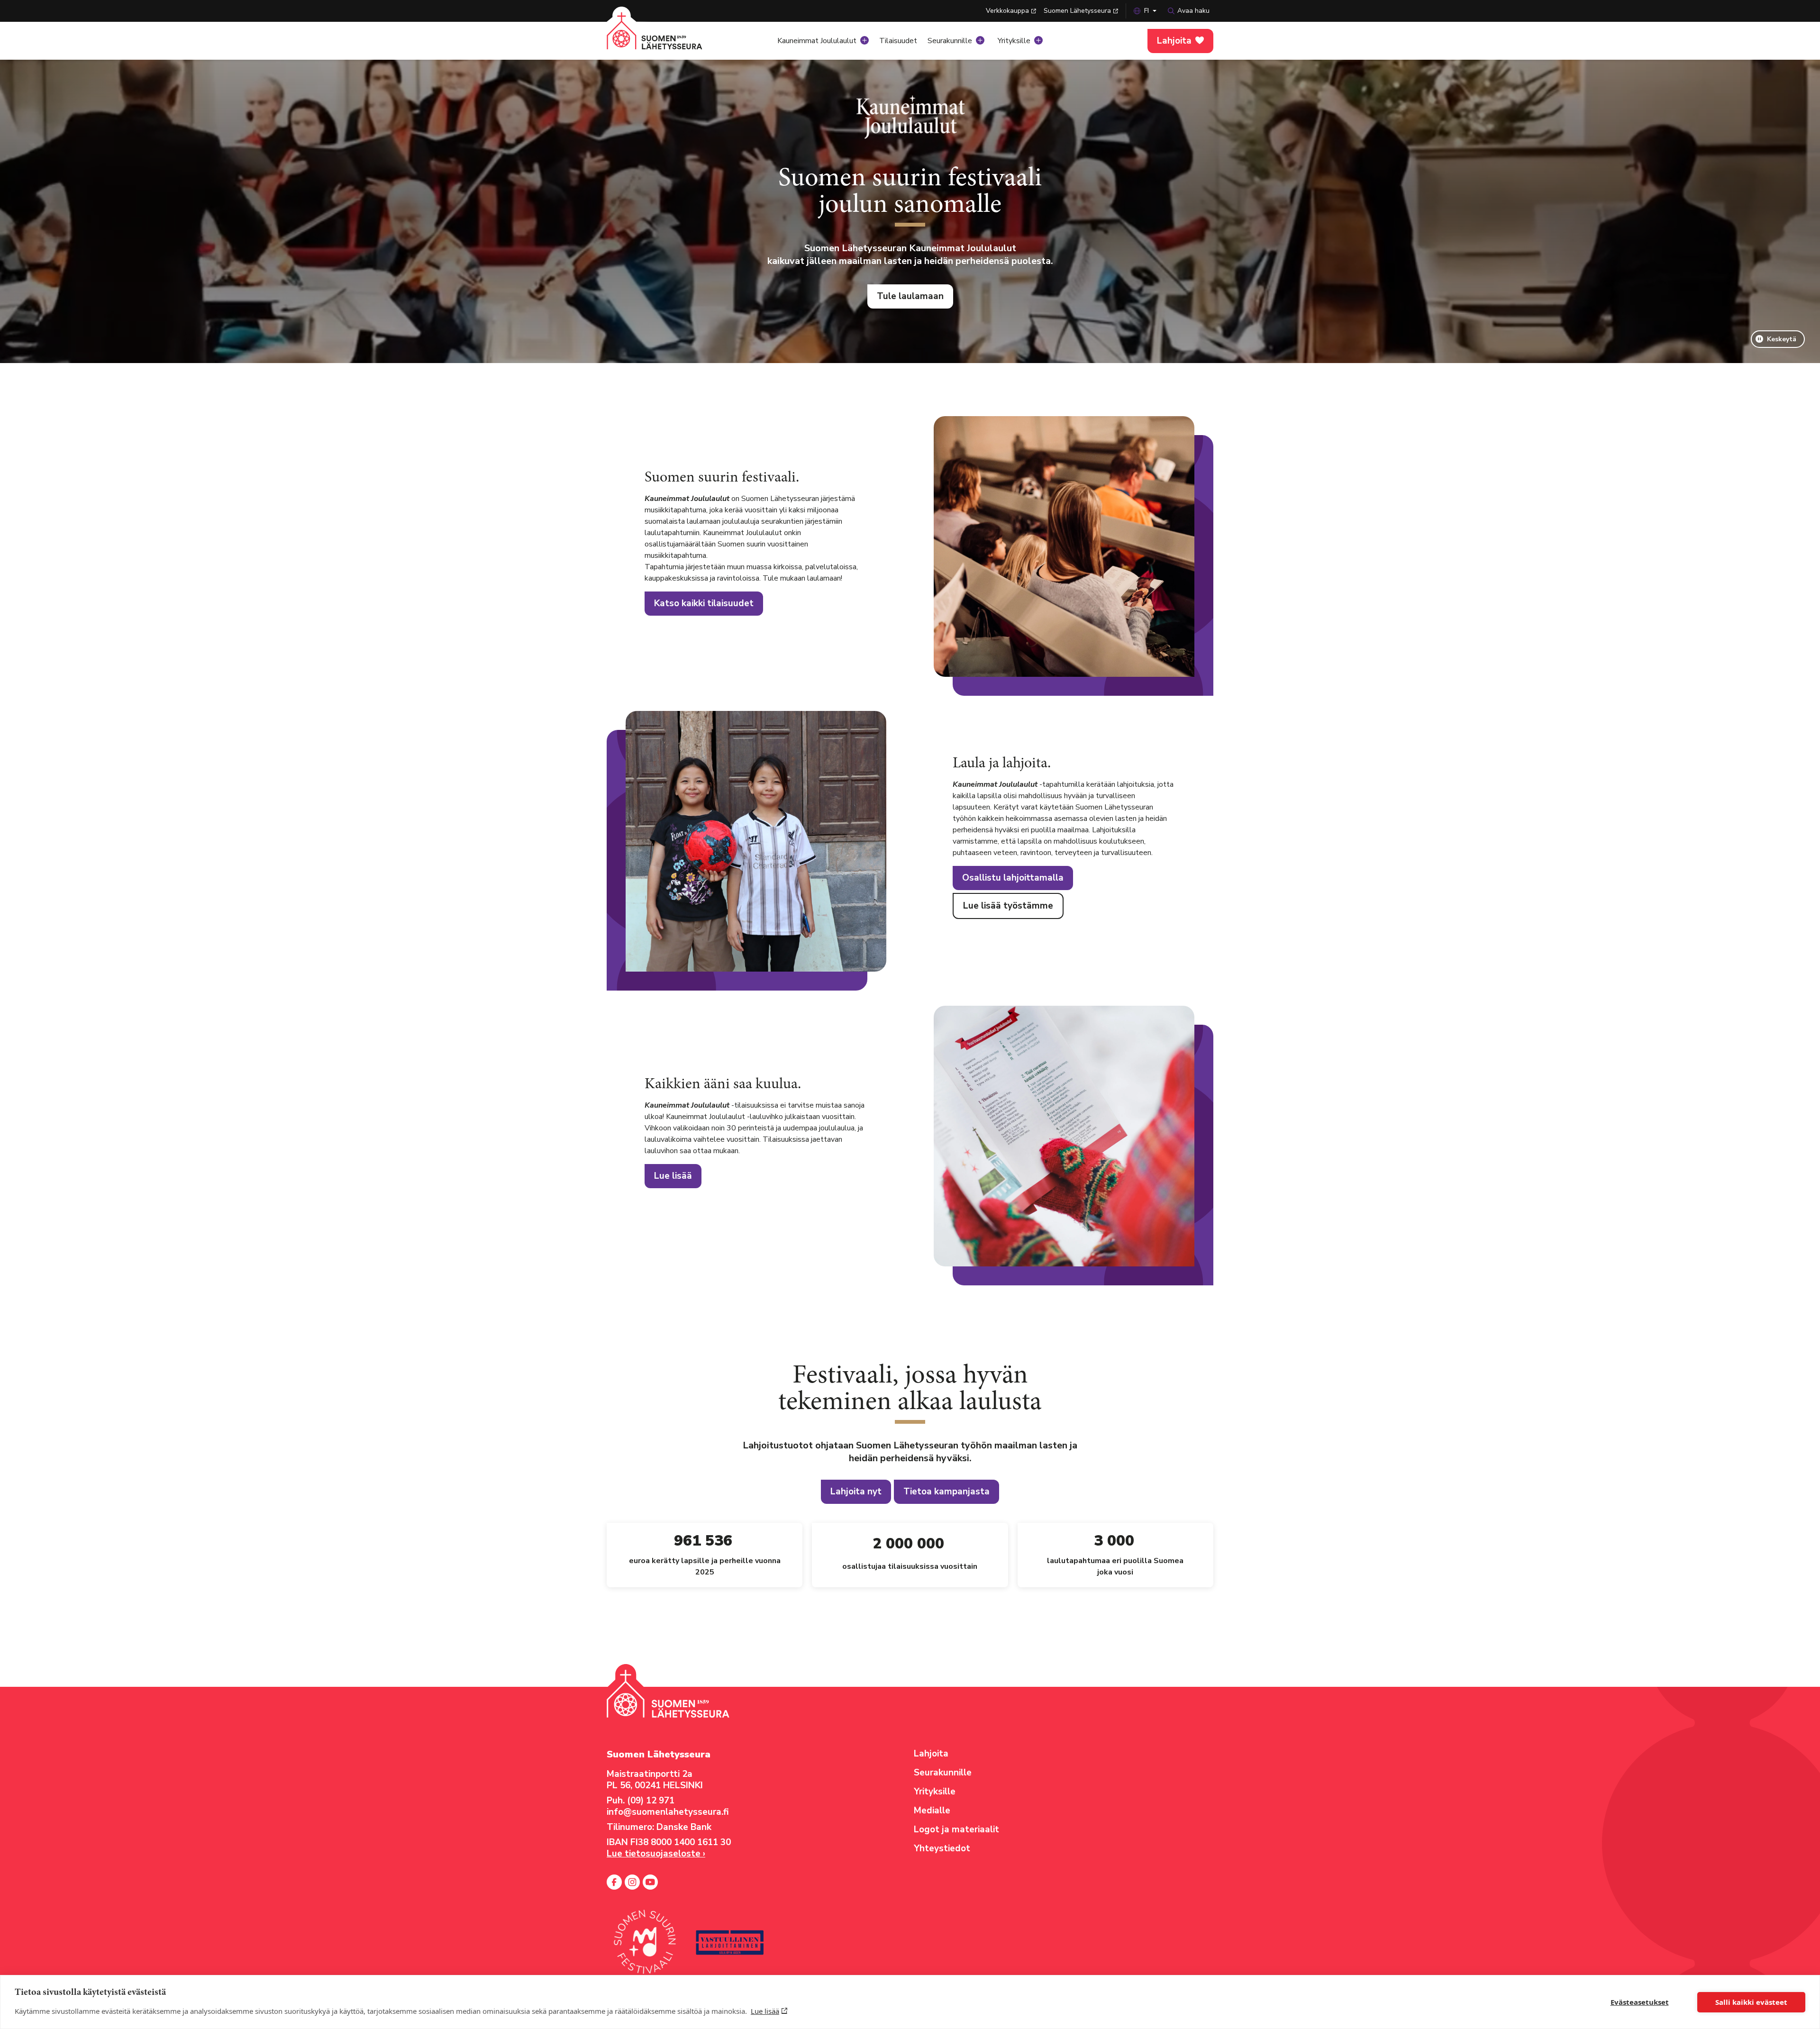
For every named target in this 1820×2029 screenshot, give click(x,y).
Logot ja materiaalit (956, 1829)
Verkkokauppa (1007, 11)
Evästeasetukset (1640, 2002)
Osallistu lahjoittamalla (1013, 878)
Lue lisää (765, 2011)
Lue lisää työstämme (1008, 906)
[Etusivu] (666, 38)
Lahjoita (1174, 41)
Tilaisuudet (898, 41)
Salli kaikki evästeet (1751, 2002)
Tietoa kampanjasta (946, 1492)
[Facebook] (614, 1882)
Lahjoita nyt (856, 1492)
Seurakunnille (950, 41)
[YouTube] (650, 1882)
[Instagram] (632, 1882)
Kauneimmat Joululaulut (817, 41)
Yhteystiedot (942, 1848)
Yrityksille (1014, 41)
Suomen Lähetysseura (1077, 11)
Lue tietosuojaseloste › (656, 1854)
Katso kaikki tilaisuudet (704, 603)
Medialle (932, 1811)
